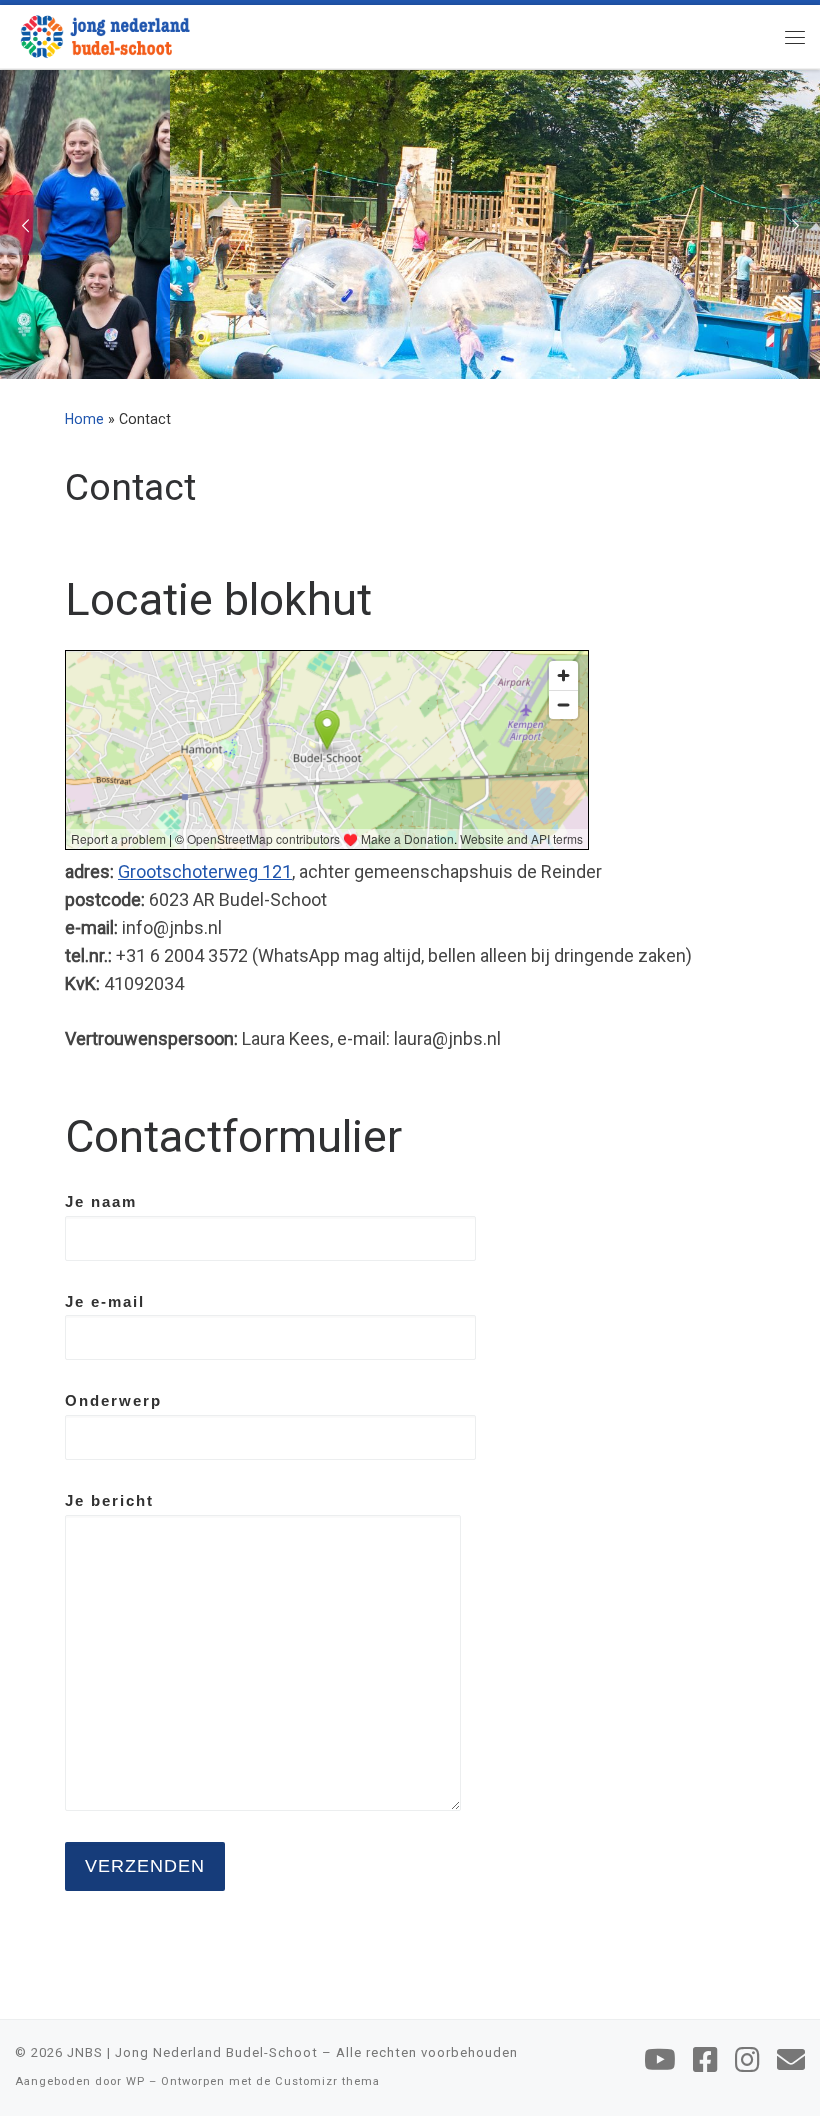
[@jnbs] (660, 2060)
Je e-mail (105, 1301)
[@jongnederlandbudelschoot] (747, 2060)
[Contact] (791, 2060)
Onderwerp (113, 1400)
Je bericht (109, 1500)
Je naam (101, 1201)
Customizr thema (327, 2081)
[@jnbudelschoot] (705, 2060)
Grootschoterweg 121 (205, 871)
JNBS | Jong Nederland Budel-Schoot (192, 2052)
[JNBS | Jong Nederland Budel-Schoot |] (105, 34)
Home (84, 419)
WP (135, 2081)
